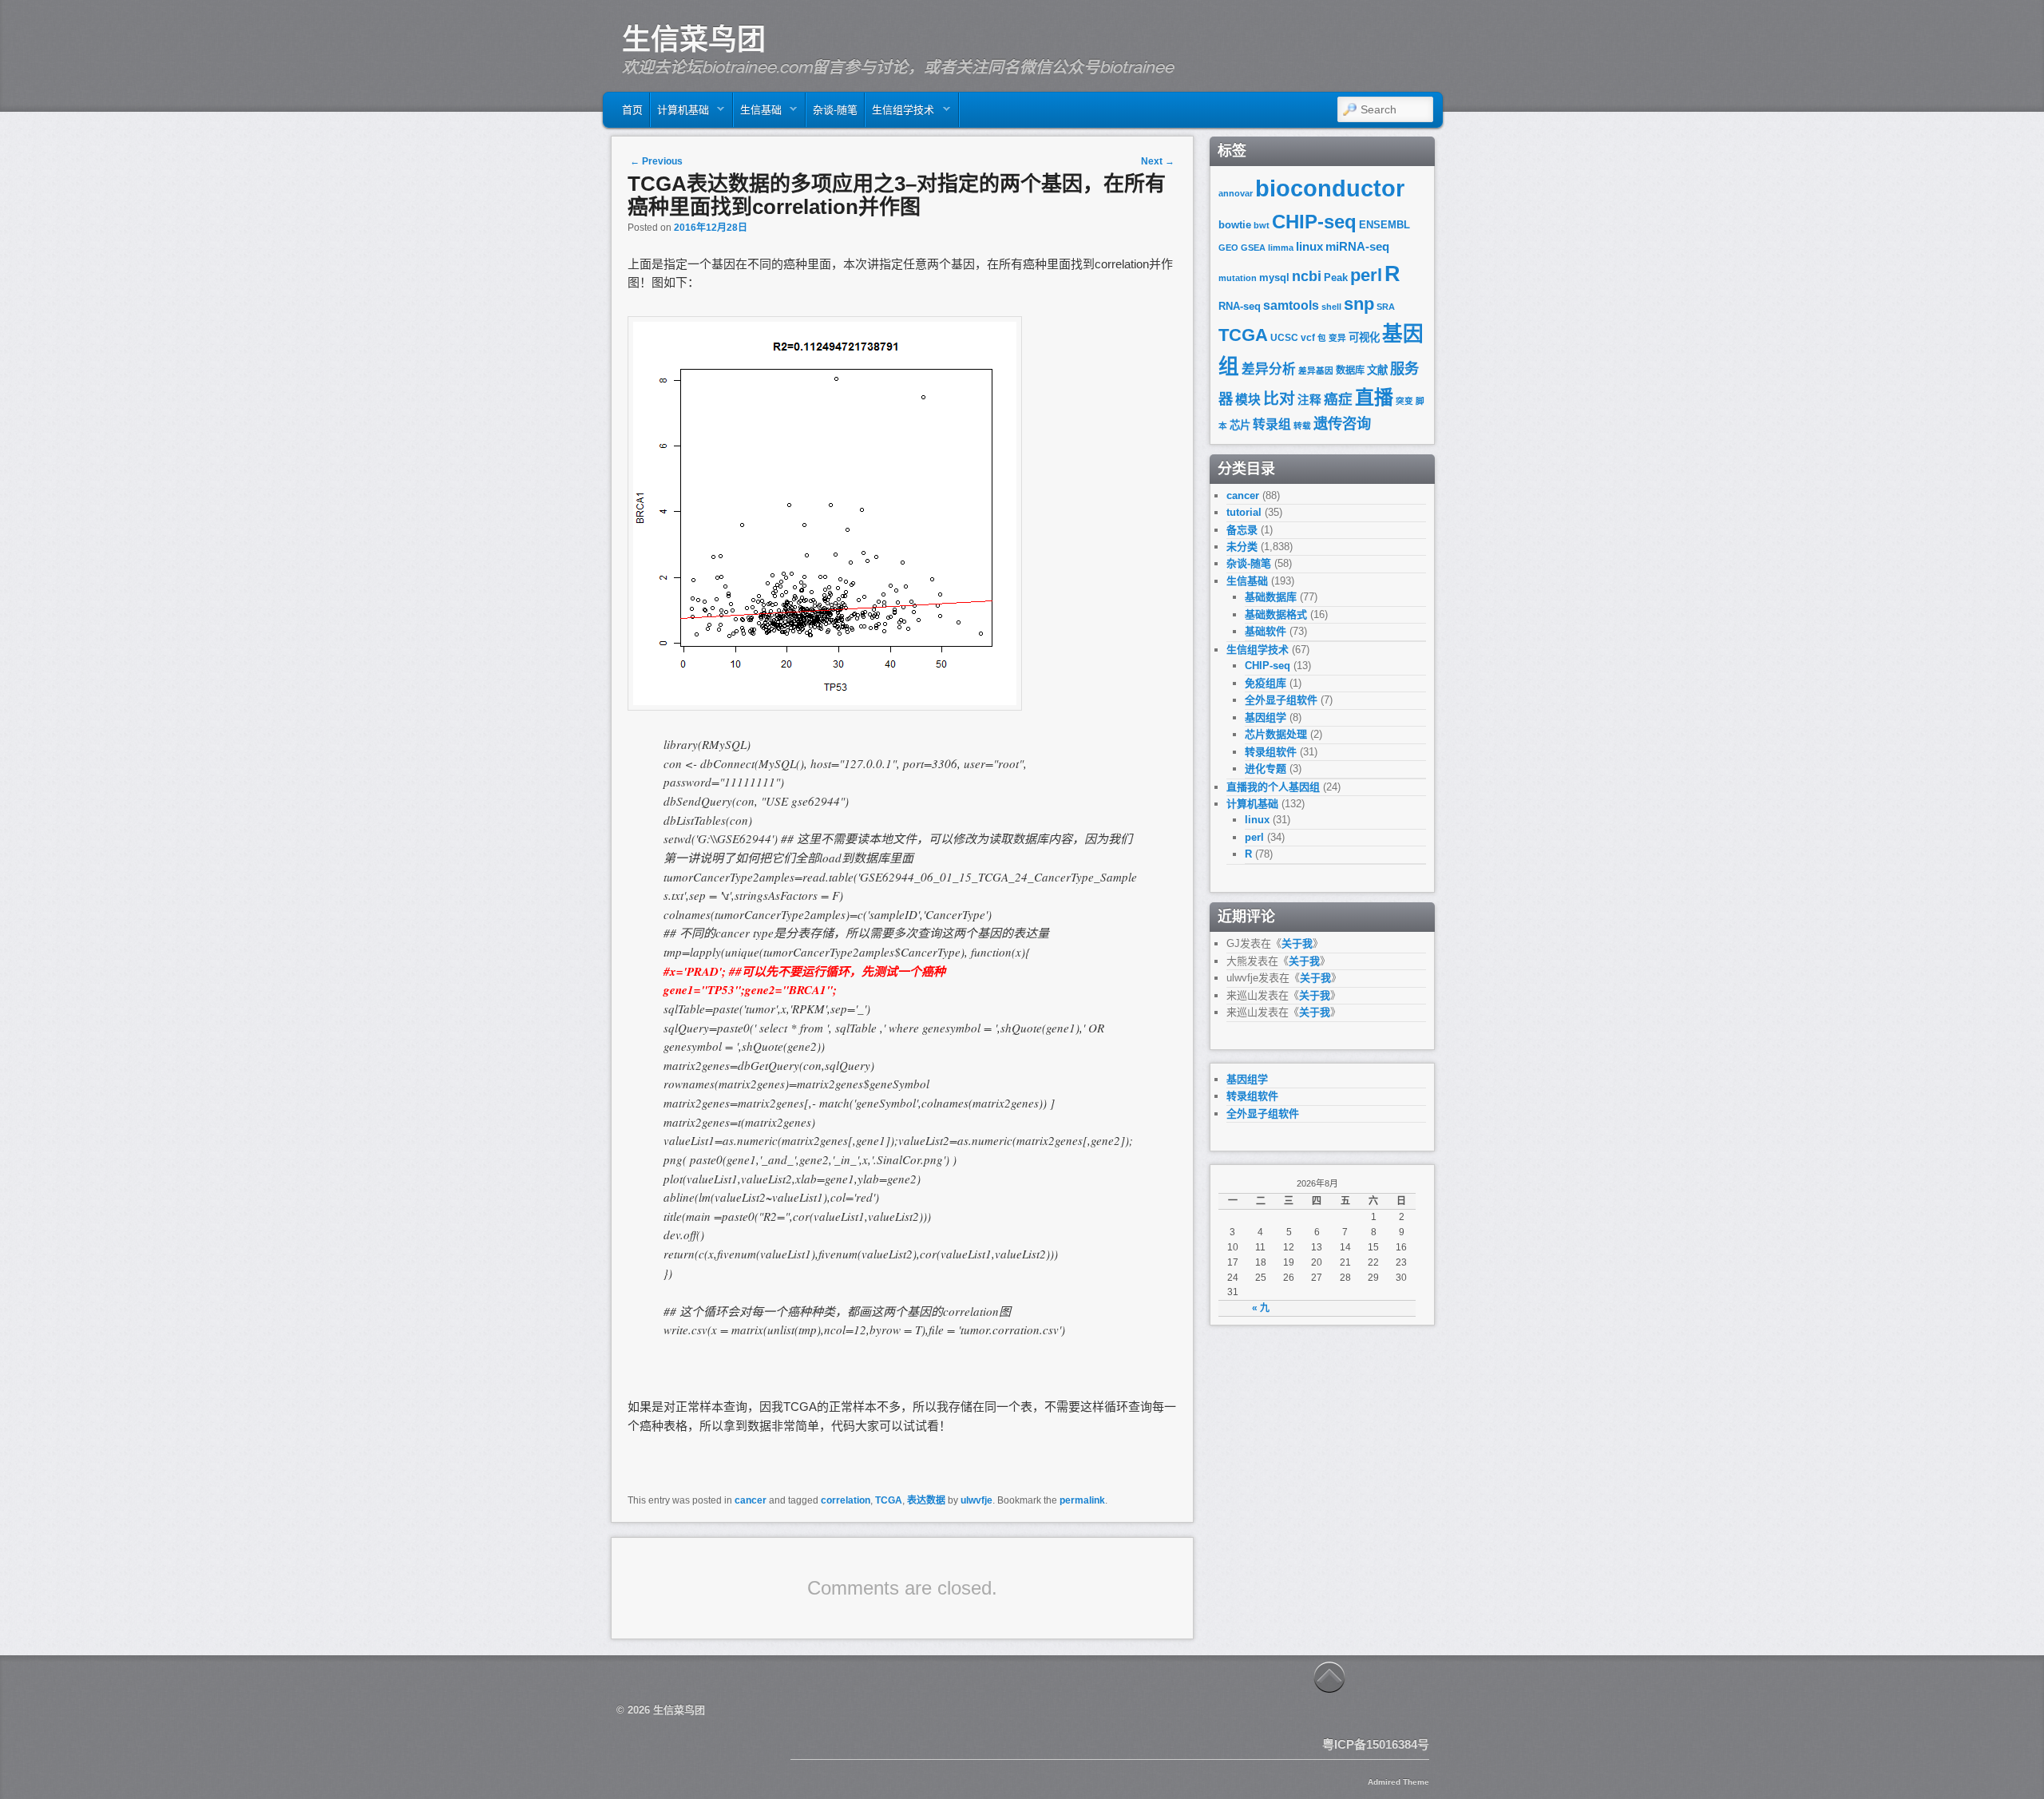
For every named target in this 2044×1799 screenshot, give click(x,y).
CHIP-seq (1314, 222)
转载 (1302, 426)
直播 (1374, 397)
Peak (1336, 277)
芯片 (1240, 425)
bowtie (1235, 225)
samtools (1291, 305)
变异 (1337, 338)
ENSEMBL (1384, 225)
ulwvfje (976, 1500)
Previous (656, 161)
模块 (1248, 400)
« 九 (1261, 1308)
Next (1158, 161)
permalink (1082, 1500)
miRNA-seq (1357, 247)
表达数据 (926, 1500)
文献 (1377, 370)
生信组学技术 (900, 114)
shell (1331, 307)
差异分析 (1269, 369)
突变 (1404, 401)
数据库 (1350, 370)
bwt (1262, 225)
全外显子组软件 (1281, 700)
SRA (1386, 307)
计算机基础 (680, 114)
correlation (846, 1500)
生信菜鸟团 (694, 39)
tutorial (1244, 512)
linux (1309, 247)
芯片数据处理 (1276, 734)
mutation (1238, 278)
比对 (1279, 398)
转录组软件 (1271, 752)
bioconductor (1330, 188)
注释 (1309, 400)
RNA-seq (1240, 306)
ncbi (1307, 276)
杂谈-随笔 (835, 110)
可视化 (1364, 337)
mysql (1274, 277)
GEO (1228, 248)
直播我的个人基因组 (1273, 787)
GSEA (1253, 248)
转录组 (1272, 424)
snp (1359, 304)
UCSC (1284, 338)
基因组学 (1266, 717)
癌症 (1338, 399)
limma (1281, 248)
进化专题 (1266, 769)
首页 (632, 110)
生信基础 (758, 114)
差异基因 (1316, 370)
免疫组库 (1266, 683)
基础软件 (1266, 631)
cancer (751, 1500)
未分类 (1242, 547)
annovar (1236, 193)
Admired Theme (1398, 1782)
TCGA (889, 1500)
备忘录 (1242, 530)
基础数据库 (1271, 597)
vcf (1308, 338)
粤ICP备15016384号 (1376, 1744)
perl (1366, 275)
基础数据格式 (1276, 614)
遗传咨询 (1342, 424)
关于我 (1297, 943)
